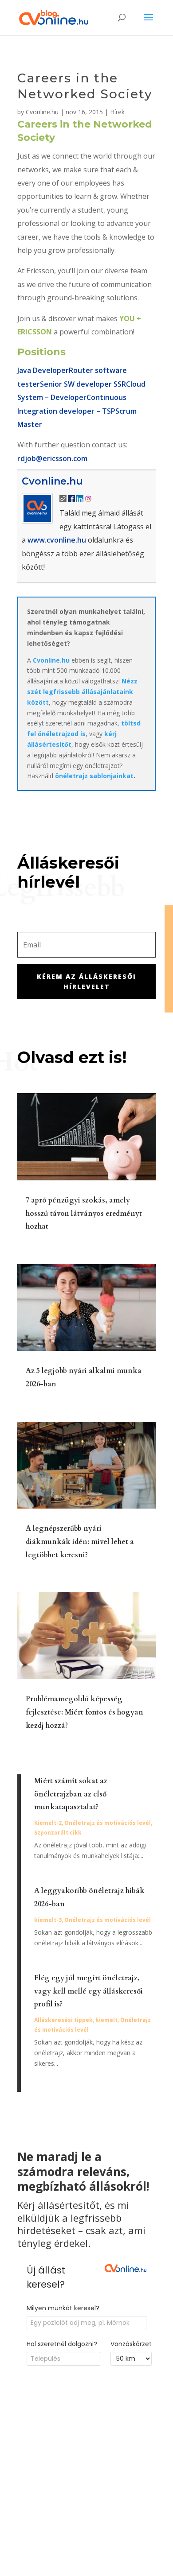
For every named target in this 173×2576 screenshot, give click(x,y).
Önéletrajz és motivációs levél (108, 1823)
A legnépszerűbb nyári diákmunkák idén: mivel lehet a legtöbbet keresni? (80, 1542)
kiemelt (106, 2020)
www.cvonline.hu (57, 540)
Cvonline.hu (42, 112)
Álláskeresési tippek (63, 2020)
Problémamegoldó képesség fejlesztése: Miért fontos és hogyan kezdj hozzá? (85, 1712)
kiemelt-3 (48, 1920)
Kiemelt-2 (48, 1823)
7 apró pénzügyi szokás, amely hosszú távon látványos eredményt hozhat (84, 1214)
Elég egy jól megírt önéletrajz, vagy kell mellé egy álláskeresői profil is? (88, 1991)
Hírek (117, 112)
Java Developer (43, 370)
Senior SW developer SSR (83, 384)
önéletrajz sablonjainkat (94, 776)
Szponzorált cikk (58, 1833)
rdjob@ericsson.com (52, 458)
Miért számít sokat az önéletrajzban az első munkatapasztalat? (71, 1794)
